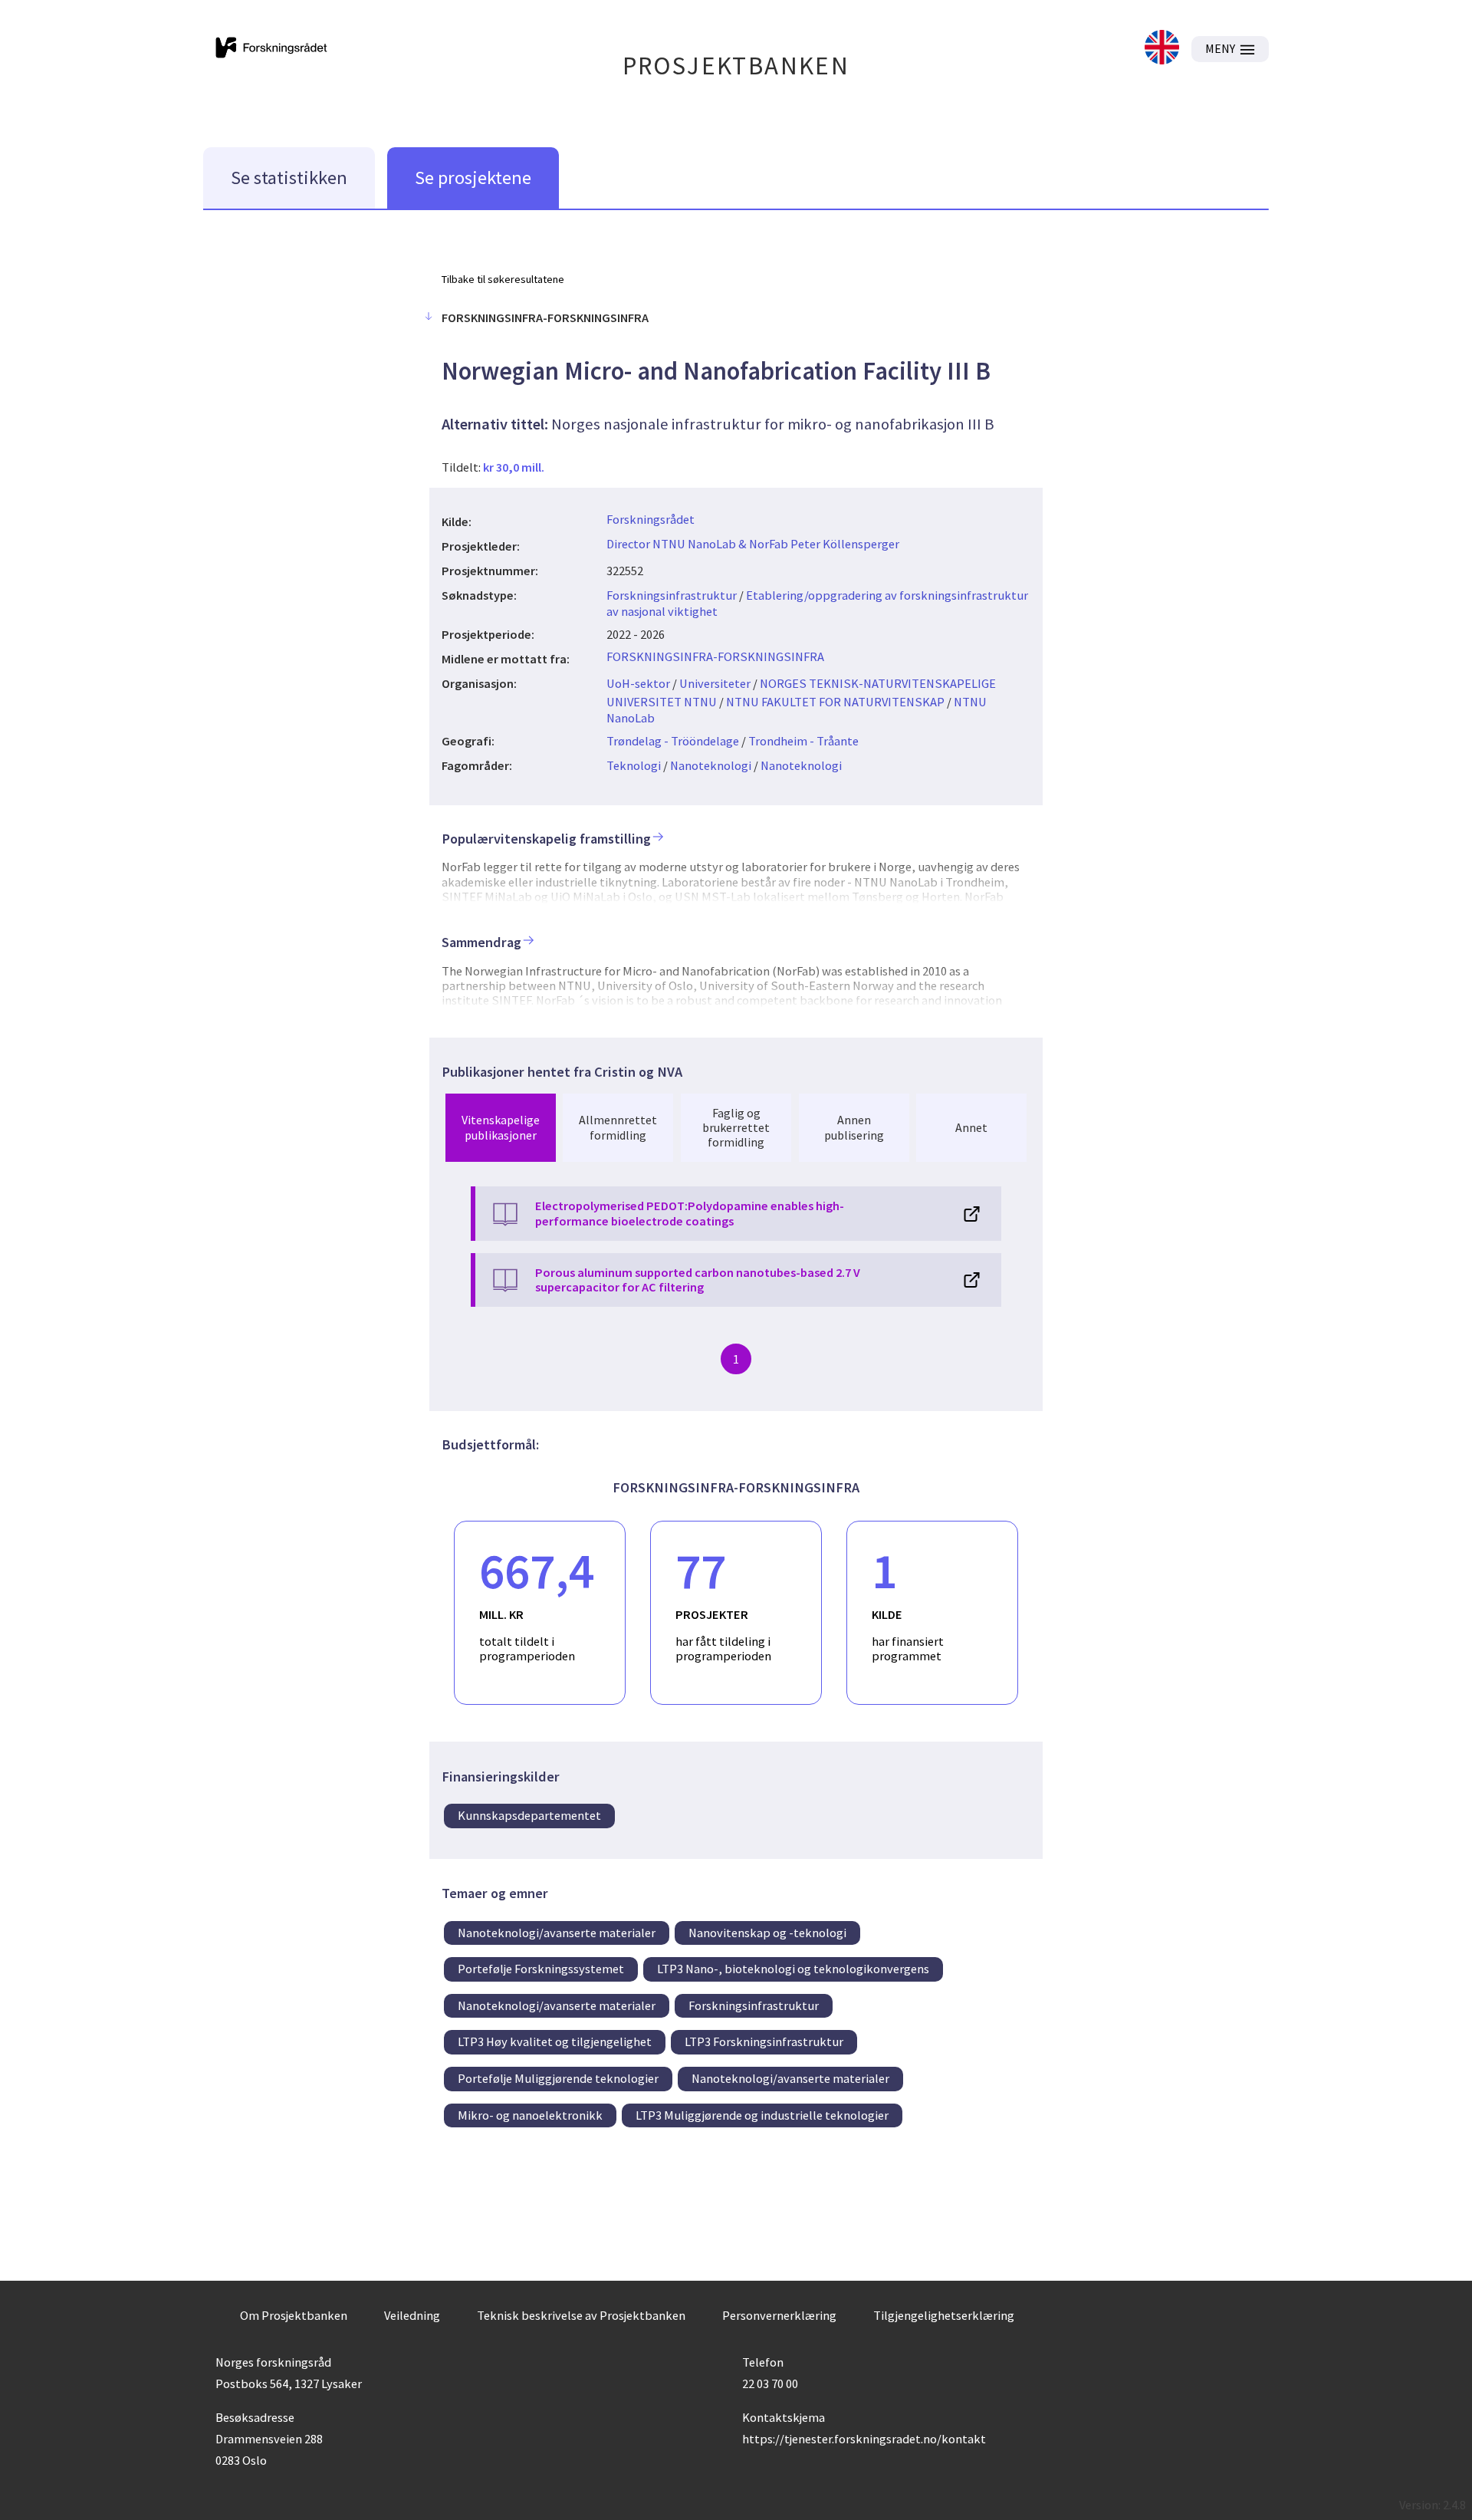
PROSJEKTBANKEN (736, 66)
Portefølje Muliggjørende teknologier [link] (558, 2078)
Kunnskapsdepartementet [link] (529, 1815)
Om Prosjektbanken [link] (294, 2315)
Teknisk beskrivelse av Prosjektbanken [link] (581, 2315)
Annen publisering (854, 1127)
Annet (971, 1127)
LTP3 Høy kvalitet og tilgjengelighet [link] (555, 2041)
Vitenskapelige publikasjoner (501, 1127)
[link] (1162, 49)
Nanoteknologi (711, 765)
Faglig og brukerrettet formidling (736, 1127)
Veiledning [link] (412, 2315)
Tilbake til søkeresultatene (503, 279)
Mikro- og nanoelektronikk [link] (530, 2115)
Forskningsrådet (651, 519)
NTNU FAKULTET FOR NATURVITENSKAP (835, 702)
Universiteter (715, 683)
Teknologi (634, 765)
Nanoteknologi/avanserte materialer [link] (557, 1933)
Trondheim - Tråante (803, 741)
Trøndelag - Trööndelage (673, 741)
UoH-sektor (638, 683)
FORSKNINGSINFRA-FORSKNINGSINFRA (715, 656)
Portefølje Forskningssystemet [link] (541, 1969)
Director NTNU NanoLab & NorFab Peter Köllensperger (753, 544)
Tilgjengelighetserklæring (944, 2315)
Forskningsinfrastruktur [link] (754, 2005)
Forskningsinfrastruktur (672, 595)
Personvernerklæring (779, 2315)
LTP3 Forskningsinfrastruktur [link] (764, 2041)
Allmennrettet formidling (618, 1127)
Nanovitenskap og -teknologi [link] (767, 1933)
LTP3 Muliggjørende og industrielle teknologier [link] (762, 2115)
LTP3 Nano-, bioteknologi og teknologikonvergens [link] (793, 1969)
